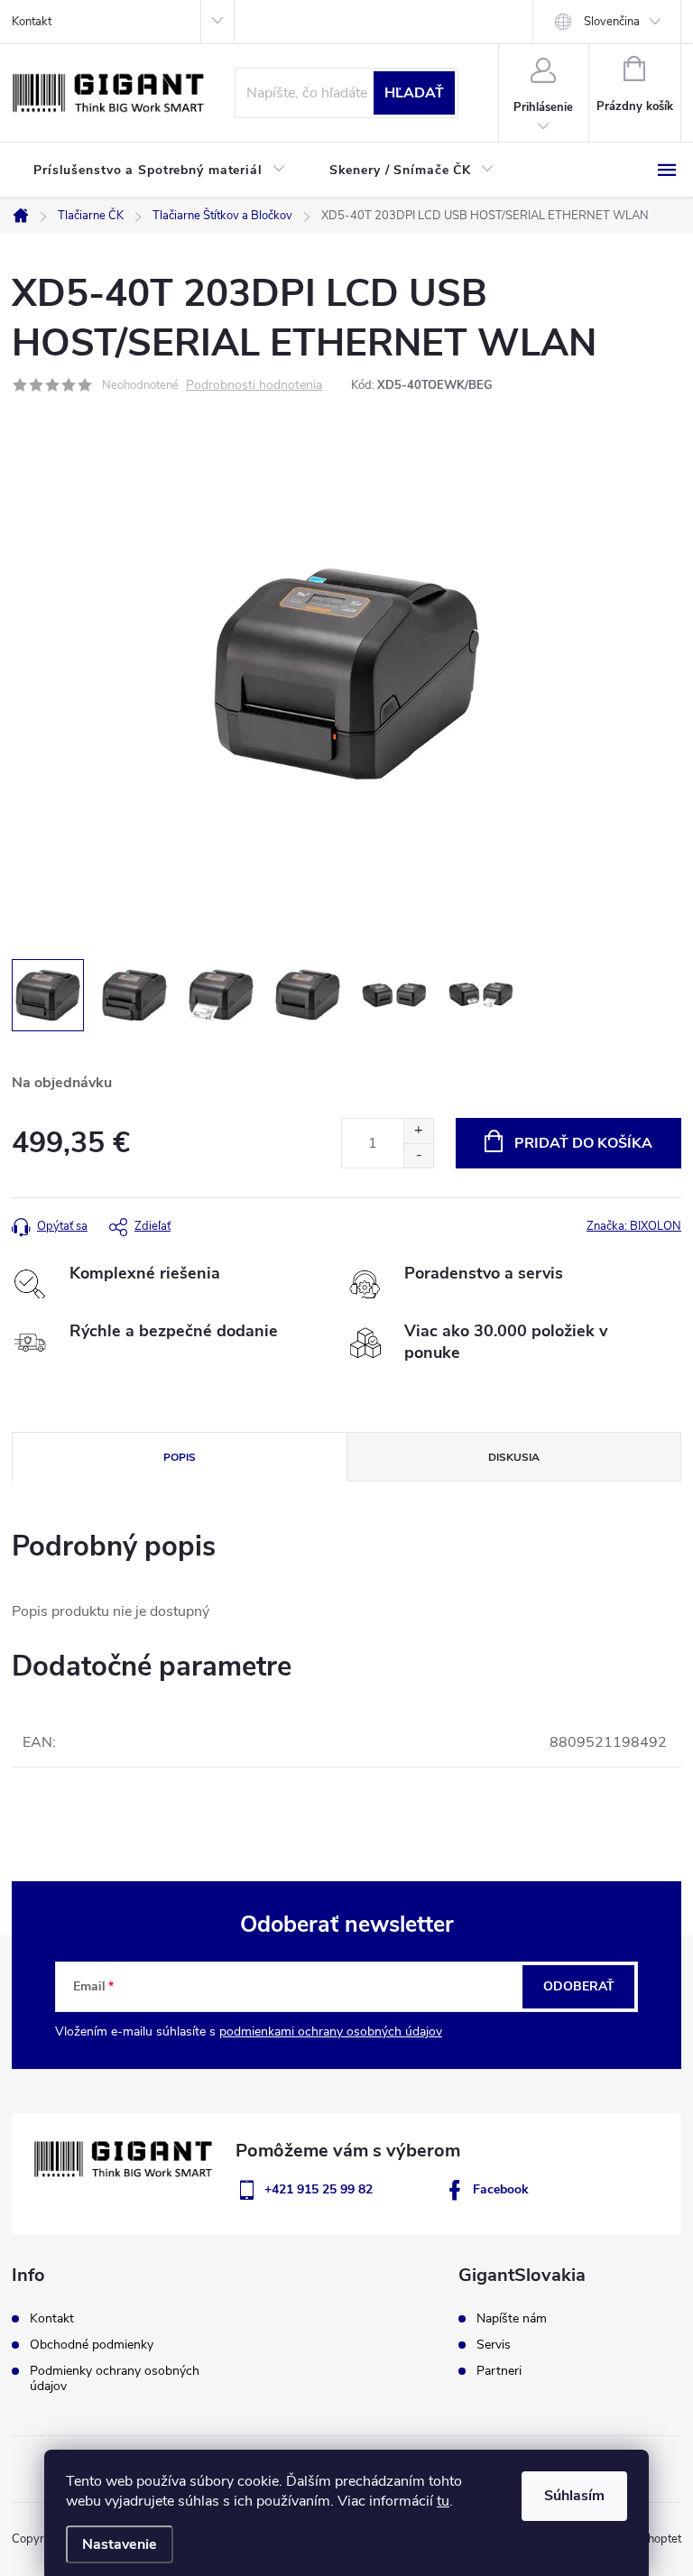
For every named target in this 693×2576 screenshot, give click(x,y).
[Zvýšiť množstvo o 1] (418, 1131)
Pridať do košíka (583, 1143)
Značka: (634, 1226)
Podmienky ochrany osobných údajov (115, 2378)
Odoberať (579, 1986)
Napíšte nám (512, 2319)
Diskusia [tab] (514, 1457)
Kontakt (32, 22)
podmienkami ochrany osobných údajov (331, 2031)
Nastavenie (120, 2544)
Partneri (499, 2371)
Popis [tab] (180, 1457)
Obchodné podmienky (92, 2345)
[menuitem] (160, 171)
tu (443, 2501)
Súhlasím (574, 2496)
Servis (494, 2345)
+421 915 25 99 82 (319, 2189)
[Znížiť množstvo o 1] (418, 1155)
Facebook (501, 2189)
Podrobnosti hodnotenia (254, 386)
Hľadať (414, 93)
